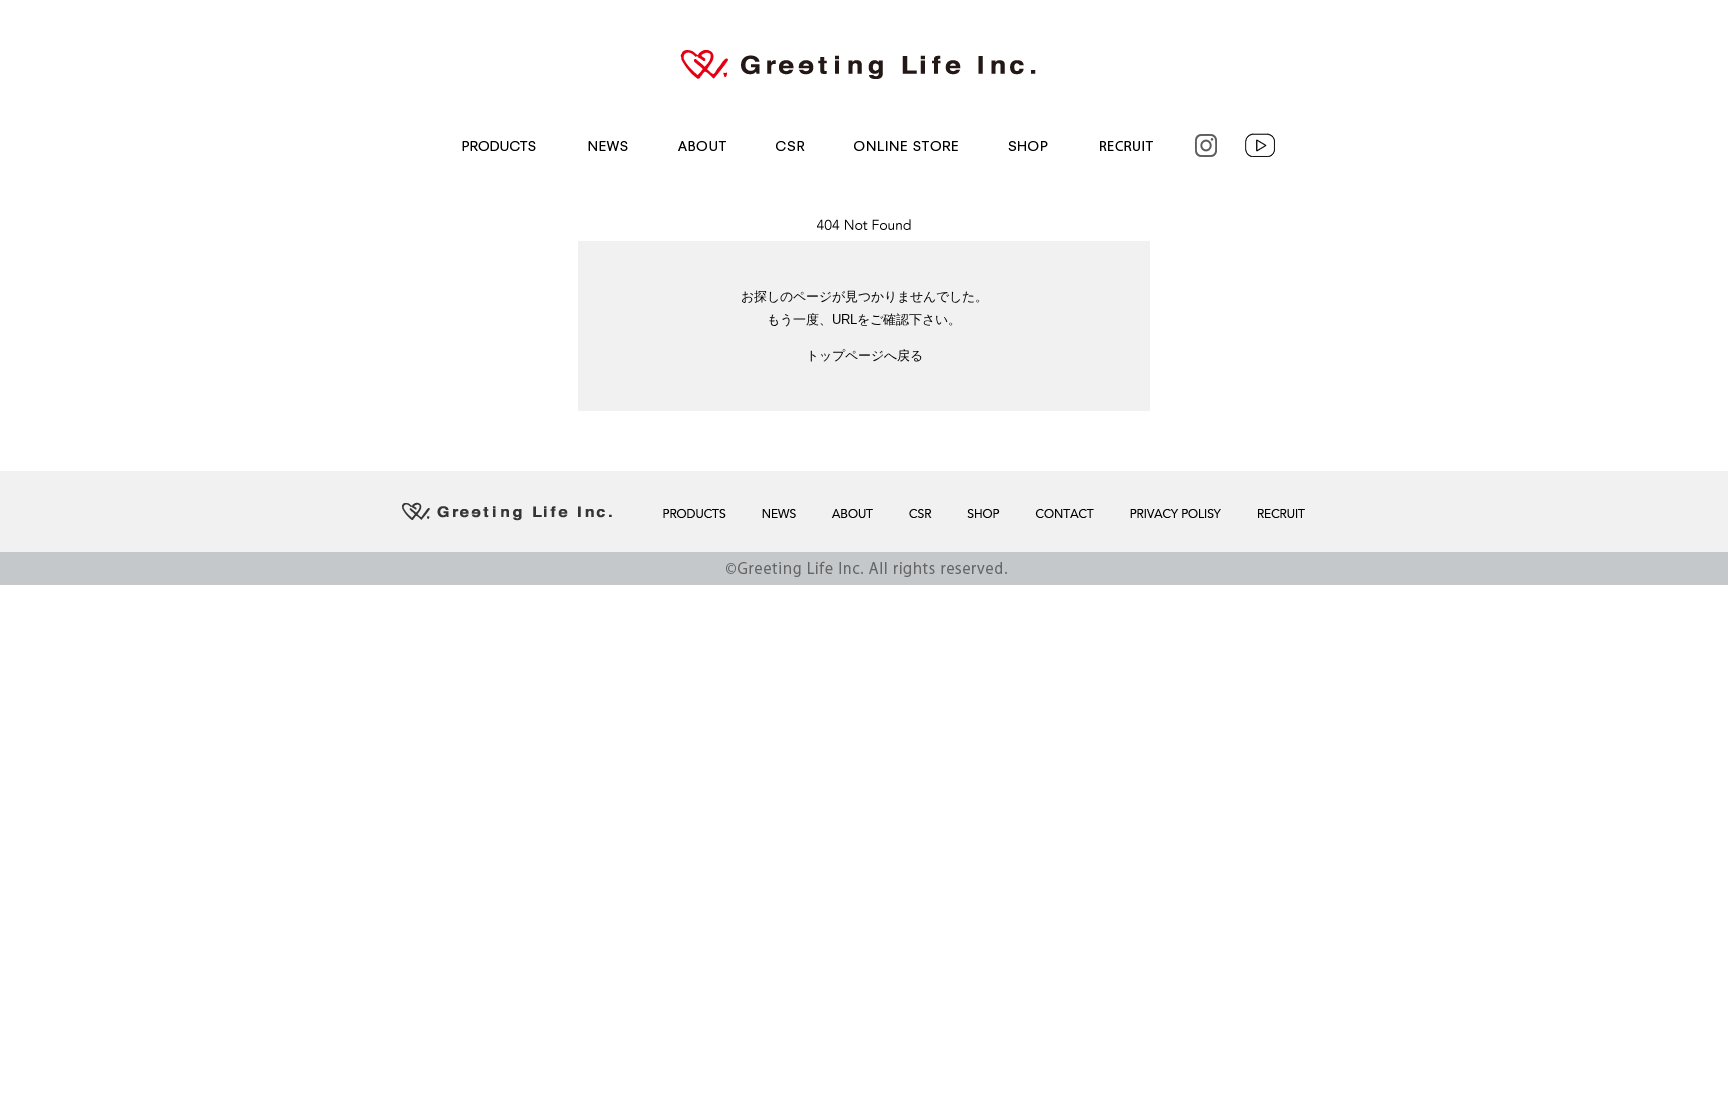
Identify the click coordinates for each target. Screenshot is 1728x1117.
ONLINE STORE (904, 145)
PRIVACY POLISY (1174, 513)
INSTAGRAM (1204, 145)
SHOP (1026, 145)
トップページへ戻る (864, 355)
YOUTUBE (1262, 145)
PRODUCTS (495, 145)
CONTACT (1062, 513)
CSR (789, 145)
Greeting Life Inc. (864, 64)
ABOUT (699, 145)
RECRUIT (1124, 145)
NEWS (603, 145)
